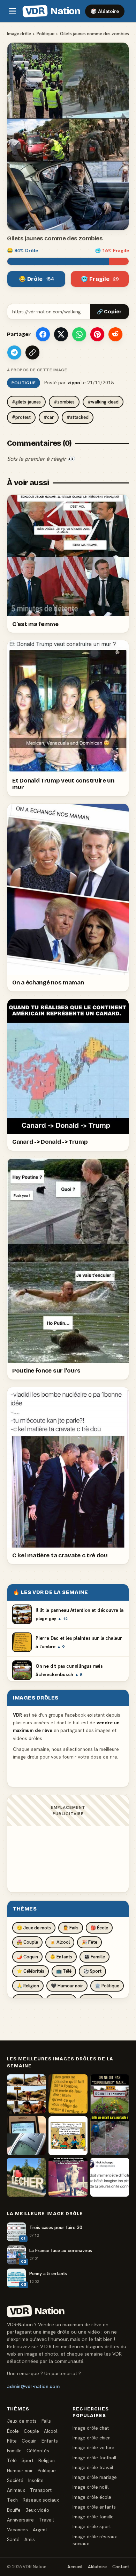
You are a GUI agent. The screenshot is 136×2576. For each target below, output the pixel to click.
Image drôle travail (93, 2467)
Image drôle (19, 34)
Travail (46, 2520)
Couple (31, 2431)
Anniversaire (20, 2520)
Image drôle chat (91, 2428)
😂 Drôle (36, 279)
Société (15, 2480)
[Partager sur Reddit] (115, 334)
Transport (41, 2490)
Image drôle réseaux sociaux (95, 2540)
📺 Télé (64, 1971)
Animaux (16, 2490)
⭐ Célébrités (31, 1971)
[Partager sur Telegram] (14, 352)
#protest (21, 417)
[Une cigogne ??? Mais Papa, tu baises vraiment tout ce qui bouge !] (68, 2136)
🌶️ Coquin (27, 1957)
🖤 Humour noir (67, 1986)
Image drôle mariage (95, 2477)
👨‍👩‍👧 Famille (95, 1957)
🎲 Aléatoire (105, 11)
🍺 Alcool (60, 1942)
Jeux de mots (22, 2421)
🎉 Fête (89, 1942)
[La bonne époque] (26, 2136)
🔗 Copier (109, 312)
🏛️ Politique (107, 1986)
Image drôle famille (93, 2517)
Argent (40, 2530)
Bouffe (14, 2510)
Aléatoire (97, 2567)
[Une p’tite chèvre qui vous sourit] (68, 2177)
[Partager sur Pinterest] (97, 334)
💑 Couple (27, 1942)
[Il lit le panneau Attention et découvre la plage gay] (26, 2094)
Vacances (17, 2530)
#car (49, 417)
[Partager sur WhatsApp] (79, 334)
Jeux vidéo (37, 2510)
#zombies (64, 402)
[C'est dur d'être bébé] (110, 2177)
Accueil (75, 2567)
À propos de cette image (37, 370)
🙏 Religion (28, 1986)
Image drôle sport (92, 2526)
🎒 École (99, 1928)
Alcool (51, 2431)
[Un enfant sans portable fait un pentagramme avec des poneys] (110, 2136)
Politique (46, 34)
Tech (12, 2500)
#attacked (78, 417)
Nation (53, 11)
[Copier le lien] (32, 352)
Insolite (36, 2480)
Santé (13, 2539)
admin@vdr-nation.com (33, 2386)
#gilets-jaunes (26, 402)
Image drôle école (92, 2497)
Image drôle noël (90, 2487)
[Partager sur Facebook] (43, 334)
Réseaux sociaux (41, 2500)
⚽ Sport (92, 1971)
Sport (28, 2460)
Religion (47, 2460)
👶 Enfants (61, 1957)
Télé (12, 2460)
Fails (46, 2421)
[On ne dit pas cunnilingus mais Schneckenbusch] (110, 2094)
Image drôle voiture (93, 2447)
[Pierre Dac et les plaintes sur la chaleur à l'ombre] (68, 2094)
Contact (121, 2567)
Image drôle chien (92, 2438)
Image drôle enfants (94, 2507)
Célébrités (38, 2451)
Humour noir (20, 2471)
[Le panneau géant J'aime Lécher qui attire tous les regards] (26, 2177)
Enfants (50, 2441)
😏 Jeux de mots (34, 1928)
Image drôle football (94, 2458)
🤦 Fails (71, 1928)
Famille (14, 2451)
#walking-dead (103, 402)
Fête (12, 2441)
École (13, 2431)
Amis (30, 2539)
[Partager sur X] (61, 334)
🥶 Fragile (100, 279)
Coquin (29, 2441)
